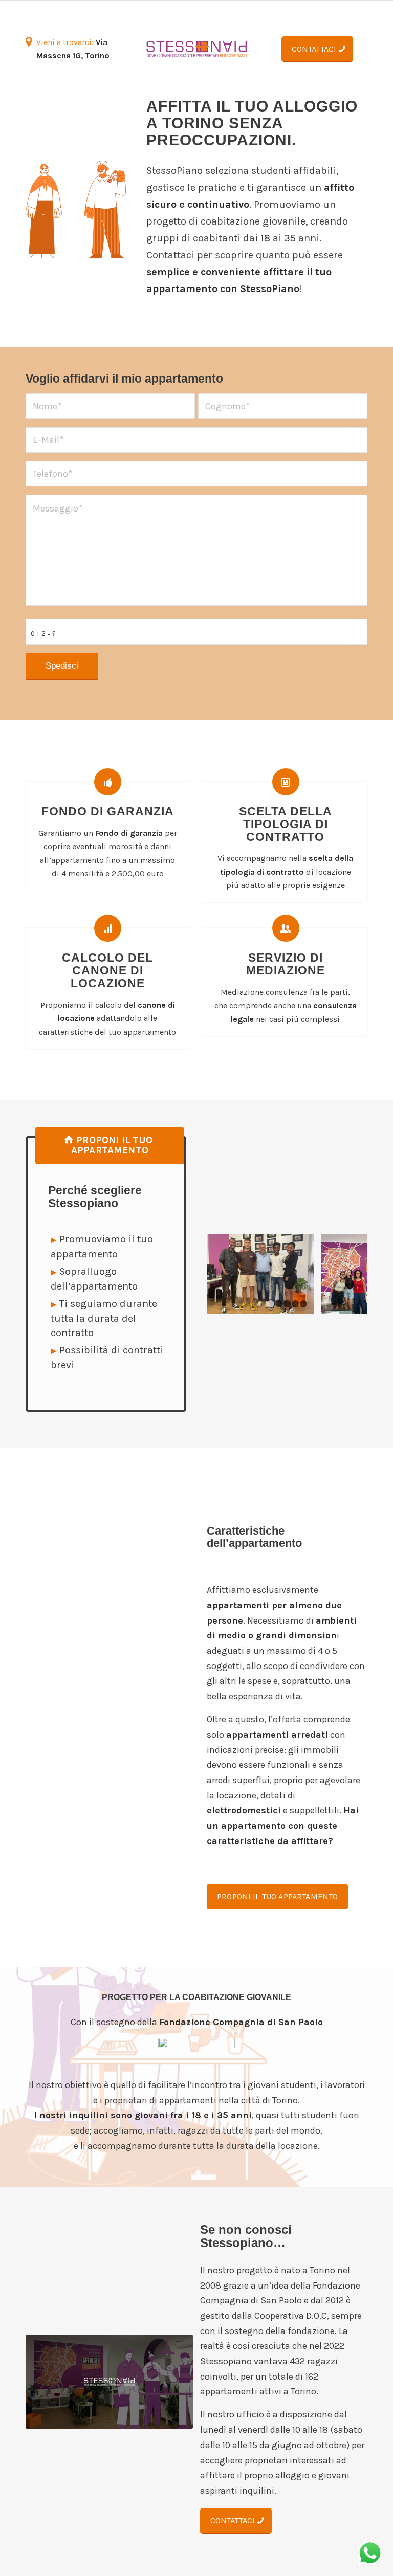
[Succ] (344, 1274)
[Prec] (230, 1274)
